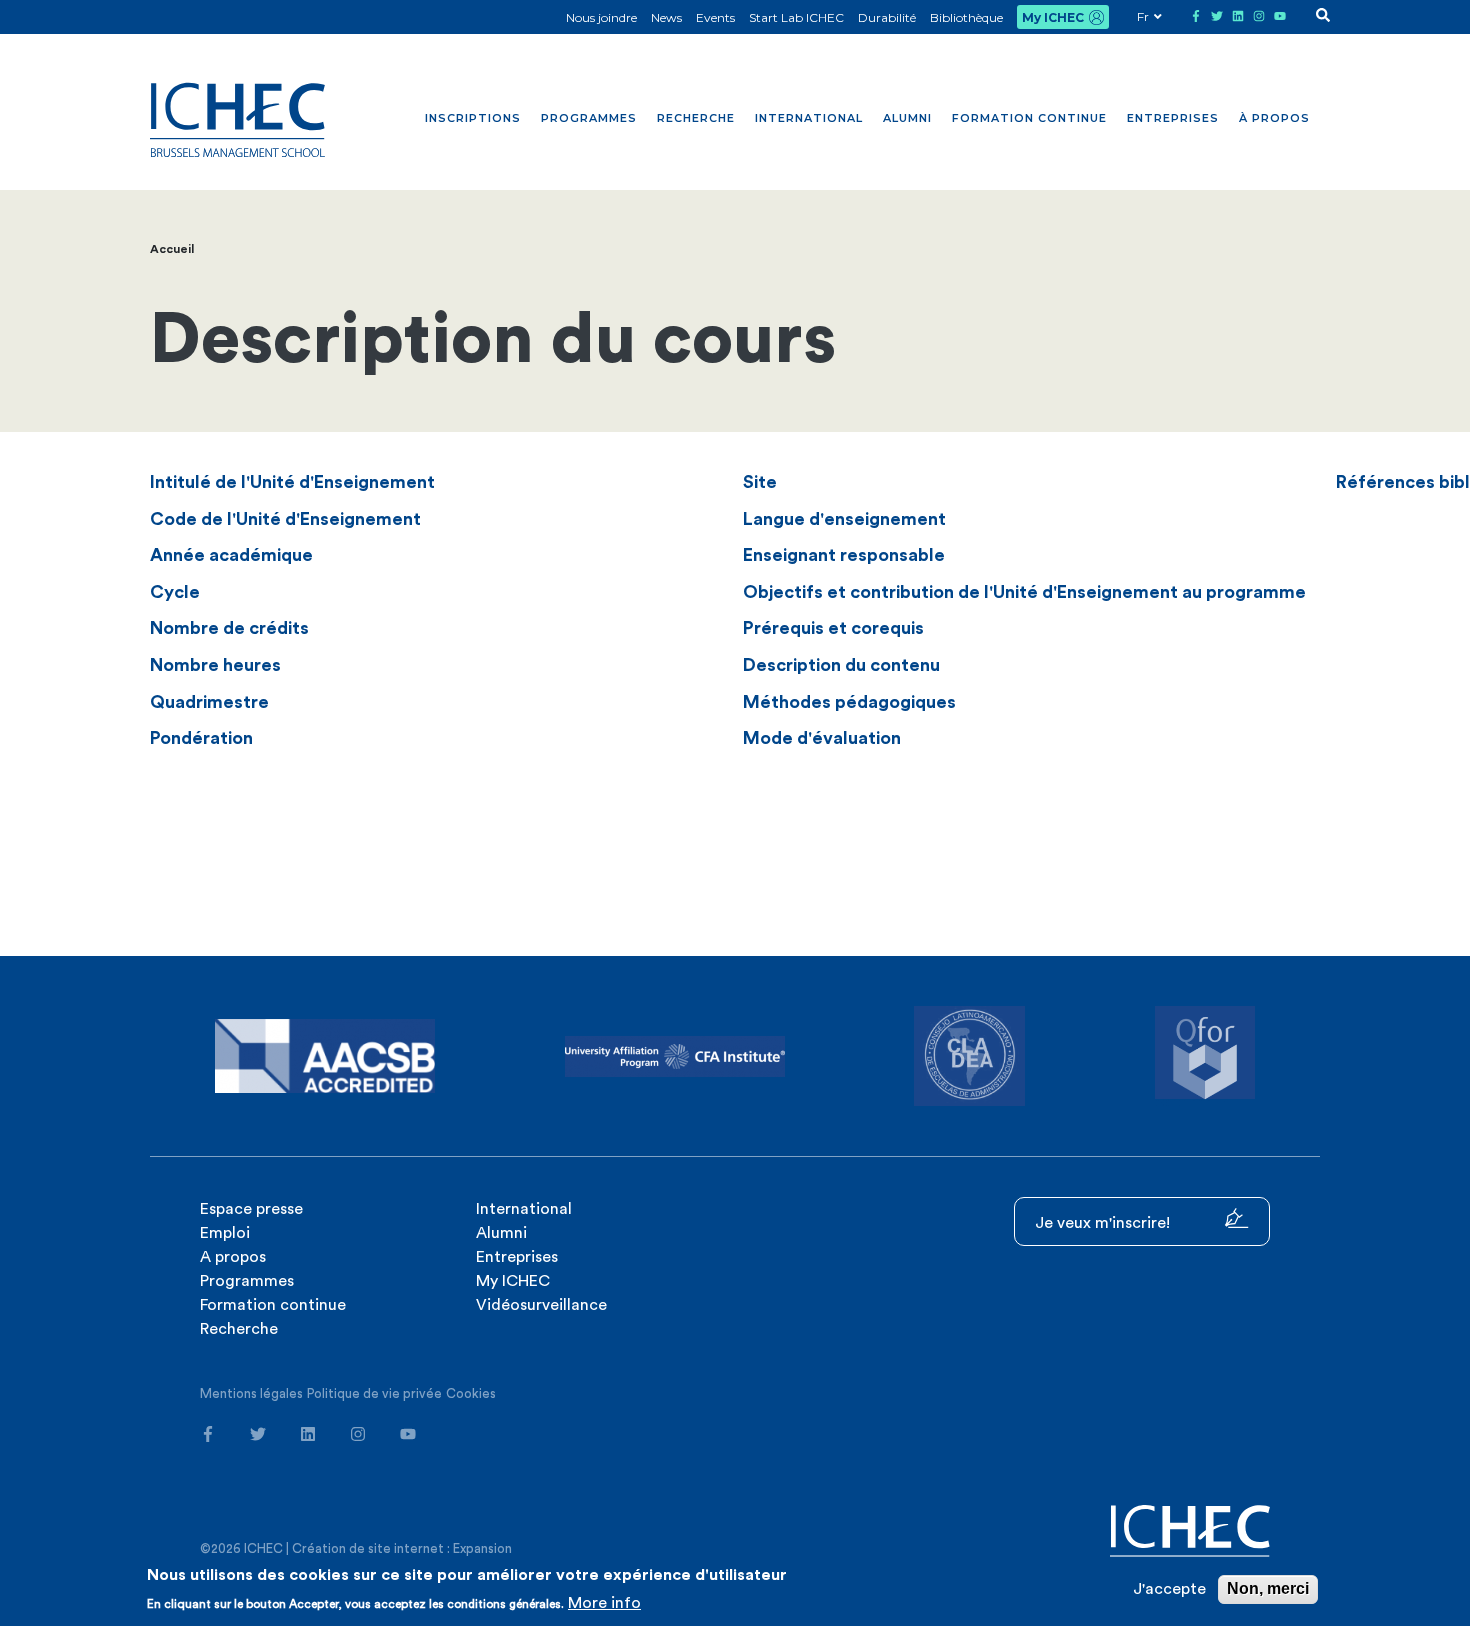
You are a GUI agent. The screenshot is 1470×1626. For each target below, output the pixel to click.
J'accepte (1169, 1589)
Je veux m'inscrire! (1104, 1223)
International (809, 118)
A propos (233, 1257)
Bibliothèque (966, 17)
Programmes (589, 118)
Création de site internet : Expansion (402, 1548)
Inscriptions (473, 118)
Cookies (471, 1393)
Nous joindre (601, 17)
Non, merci (1268, 1588)
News (666, 17)
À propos (1274, 118)
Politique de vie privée (374, 1393)
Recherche (696, 118)
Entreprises (1173, 118)
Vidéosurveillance (541, 1305)
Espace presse (251, 1209)
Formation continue (1029, 118)
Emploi (225, 1233)
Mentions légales (251, 1393)
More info (604, 1603)
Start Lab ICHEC (796, 17)
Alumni (907, 118)
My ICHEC (1053, 17)
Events (715, 17)
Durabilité (887, 17)
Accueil (172, 249)
